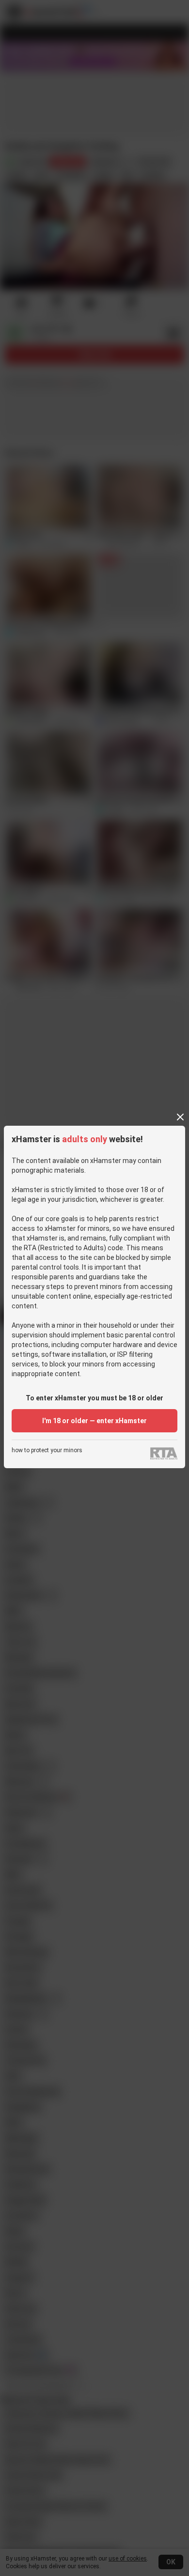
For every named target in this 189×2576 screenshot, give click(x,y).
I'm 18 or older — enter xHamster (94, 1421)
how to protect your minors (47, 1451)
